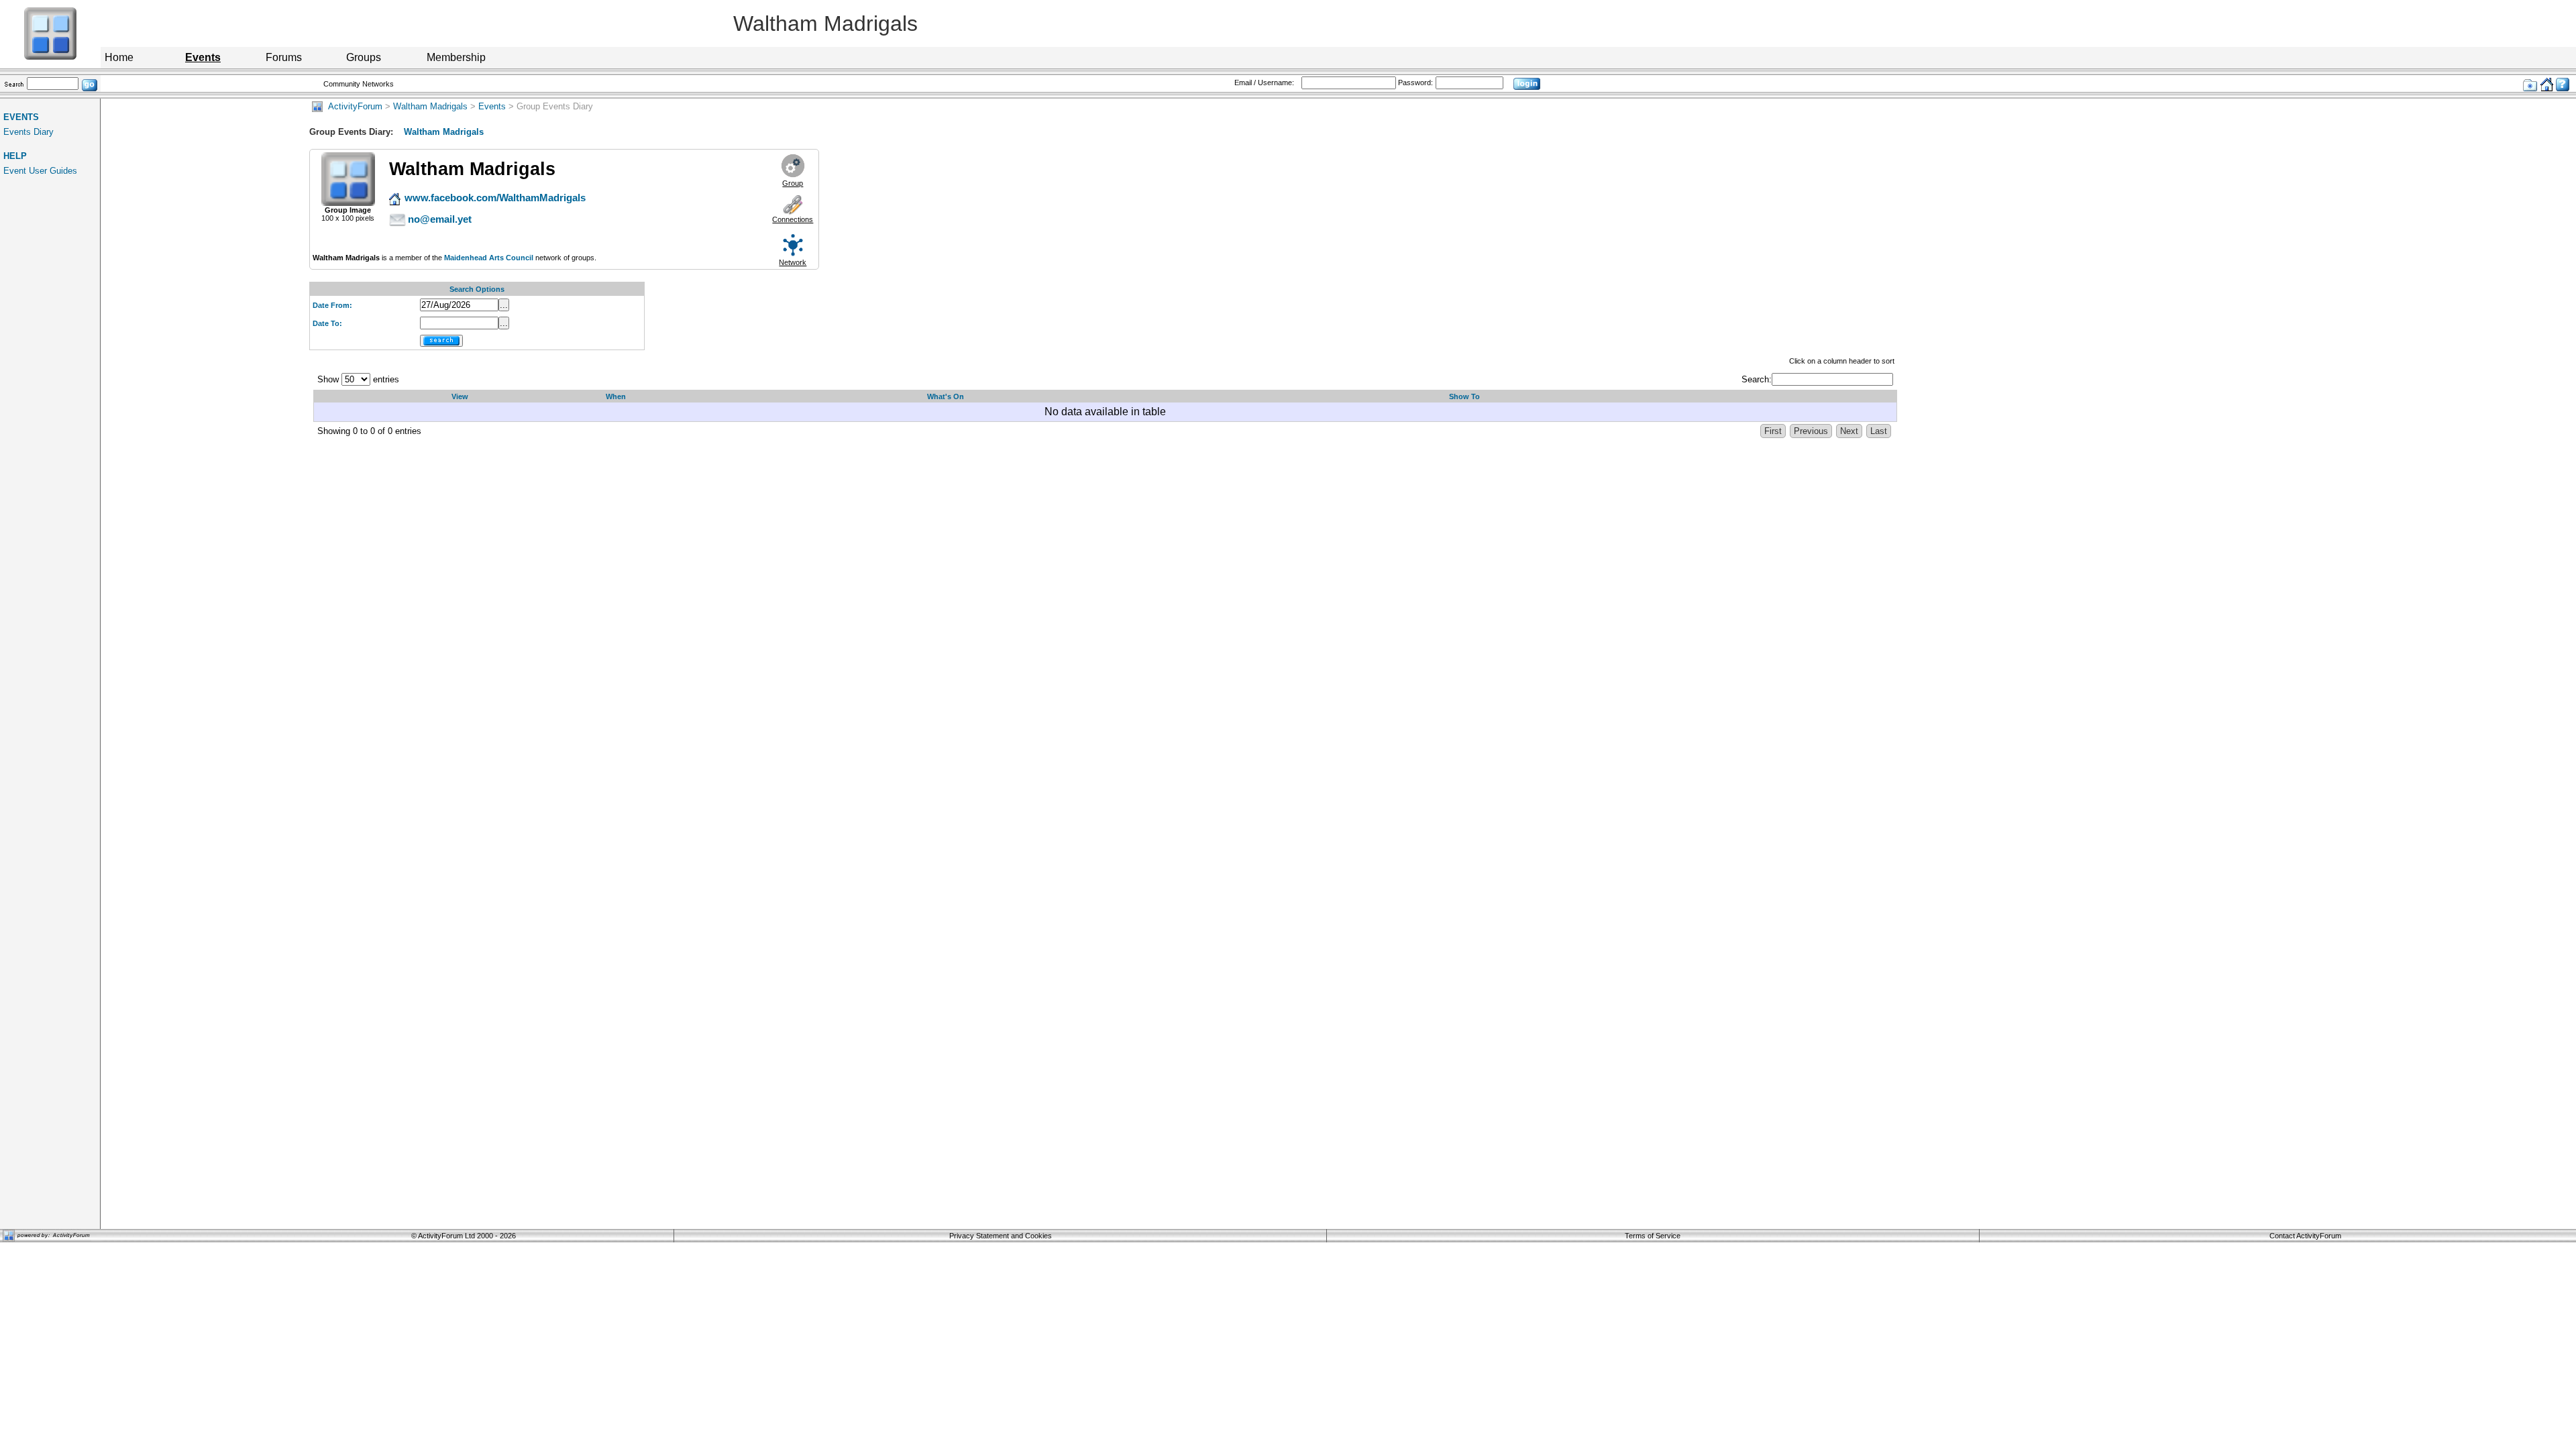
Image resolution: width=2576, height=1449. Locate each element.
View (460, 396)
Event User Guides (40, 171)
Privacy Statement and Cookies (1001, 1236)
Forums (284, 57)
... (504, 305)
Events (492, 106)
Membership (456, 57)
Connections (793, 219)
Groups (364, 57)
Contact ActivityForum (2305, 1236)
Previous (1811, 431)
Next (1849, 431)
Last (1879, 431)
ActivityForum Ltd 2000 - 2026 (467, 1236)
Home (119, 57)
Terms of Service (1653, 1236)
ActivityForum (353, 106)
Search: (1757, 379)
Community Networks (359, 84)
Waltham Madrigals (430, 106)
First (1773, 431)
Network (793, 262)
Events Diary (29, 132)
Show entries (358, 379)
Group (793, 183)
